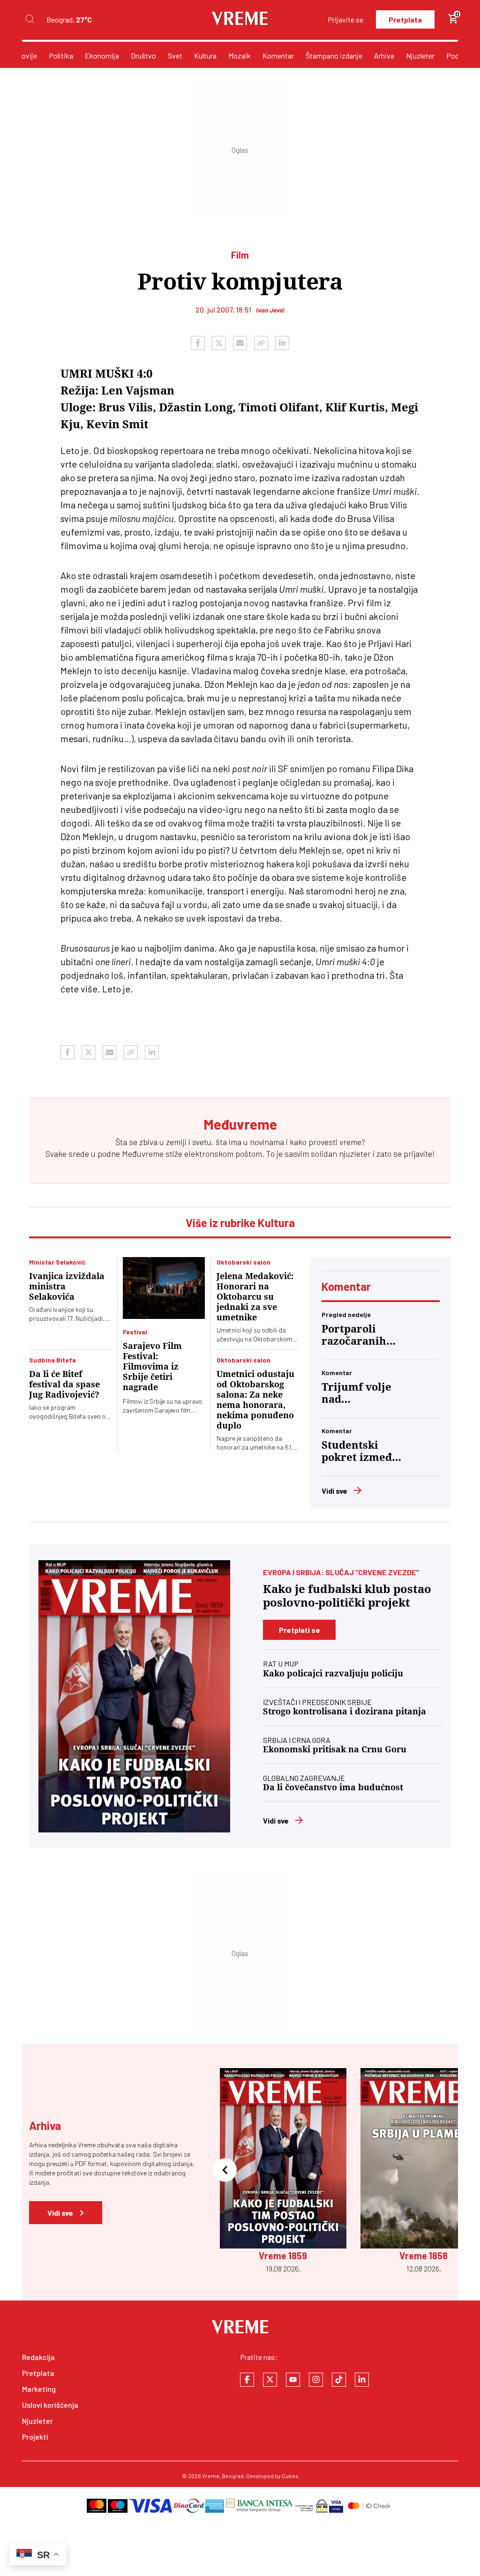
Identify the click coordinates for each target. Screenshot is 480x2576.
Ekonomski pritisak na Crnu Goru (335, 1749)
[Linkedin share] (282, 343)
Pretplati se (300, 1630)
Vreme (211, 2476)
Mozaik (240, 56)
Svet (175, 56)
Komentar (278, 56)
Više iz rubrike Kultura (240, 1223)
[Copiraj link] (261, 343)
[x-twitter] (270, 2380)
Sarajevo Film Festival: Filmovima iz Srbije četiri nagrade (152, 1366)
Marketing (39, 2389)
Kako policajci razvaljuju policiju (333, 1673)
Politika (61, 56)
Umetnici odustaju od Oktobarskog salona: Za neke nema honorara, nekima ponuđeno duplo (255, 1400)
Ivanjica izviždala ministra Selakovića (67, 1286)
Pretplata (405, 19)
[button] (225, 2171)
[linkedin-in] (362, 2380)
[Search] (30, 19)
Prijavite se (345, 19)
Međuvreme (143, 1154)
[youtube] (293, 2380)
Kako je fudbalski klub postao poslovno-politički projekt (347, 1596)
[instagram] (316, 2380)
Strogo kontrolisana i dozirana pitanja (345, 1711)
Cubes (290, 2476)
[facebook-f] (247, 2380)
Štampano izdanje (334, 56)
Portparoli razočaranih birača (354, 1335)
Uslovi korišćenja (50, 2405)
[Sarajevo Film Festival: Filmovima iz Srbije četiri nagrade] (164, 1288)
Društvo (143, 56)
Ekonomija (102, 56)
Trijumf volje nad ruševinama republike (356, 1393)
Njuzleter (420, 56)
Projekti (35, 2437)
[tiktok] (339, 2380)
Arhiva (384, 56)
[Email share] (240, 343)
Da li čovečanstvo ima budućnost (333, 1787)
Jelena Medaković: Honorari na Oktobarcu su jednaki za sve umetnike (255, 1297)
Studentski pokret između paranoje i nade (360, 1452)
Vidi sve (334, 1491)
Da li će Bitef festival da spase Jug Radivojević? (64, 1384)
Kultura (205, 56)
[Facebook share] (198, 343)
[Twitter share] (219, 343)
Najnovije (22, 56)
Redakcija (38, 2357)
